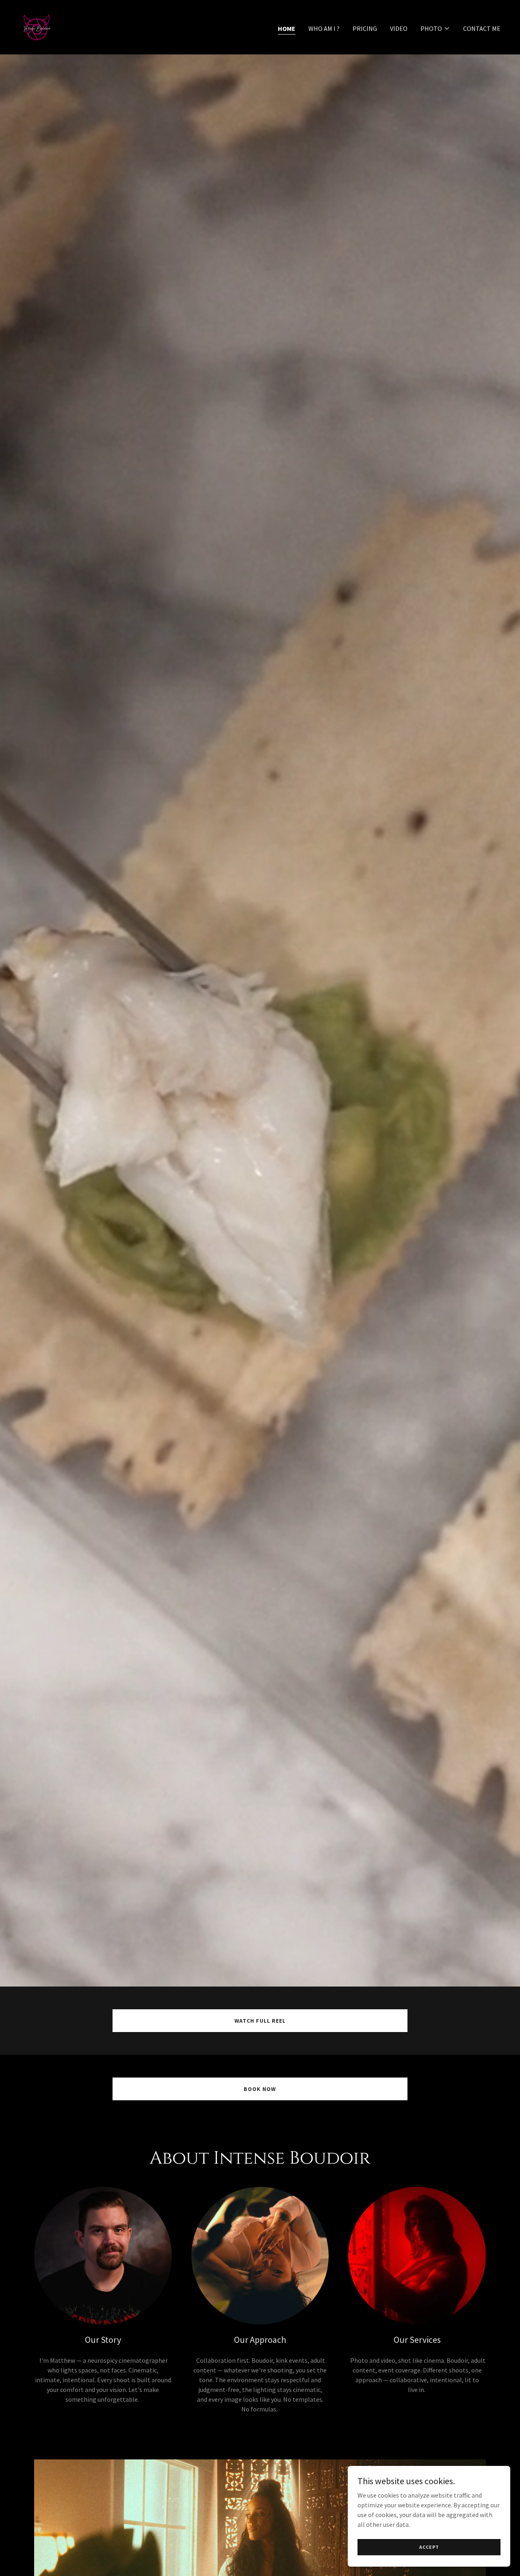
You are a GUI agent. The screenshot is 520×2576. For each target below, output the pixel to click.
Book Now (260, 2089)
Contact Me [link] (482, 28)
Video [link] (399, 28)
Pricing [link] (365, 28)
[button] (435, 28)
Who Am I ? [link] (324, 28)
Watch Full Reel (260, 2021)
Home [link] (287, 28)
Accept (429, 2547)
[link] (37, 26)
